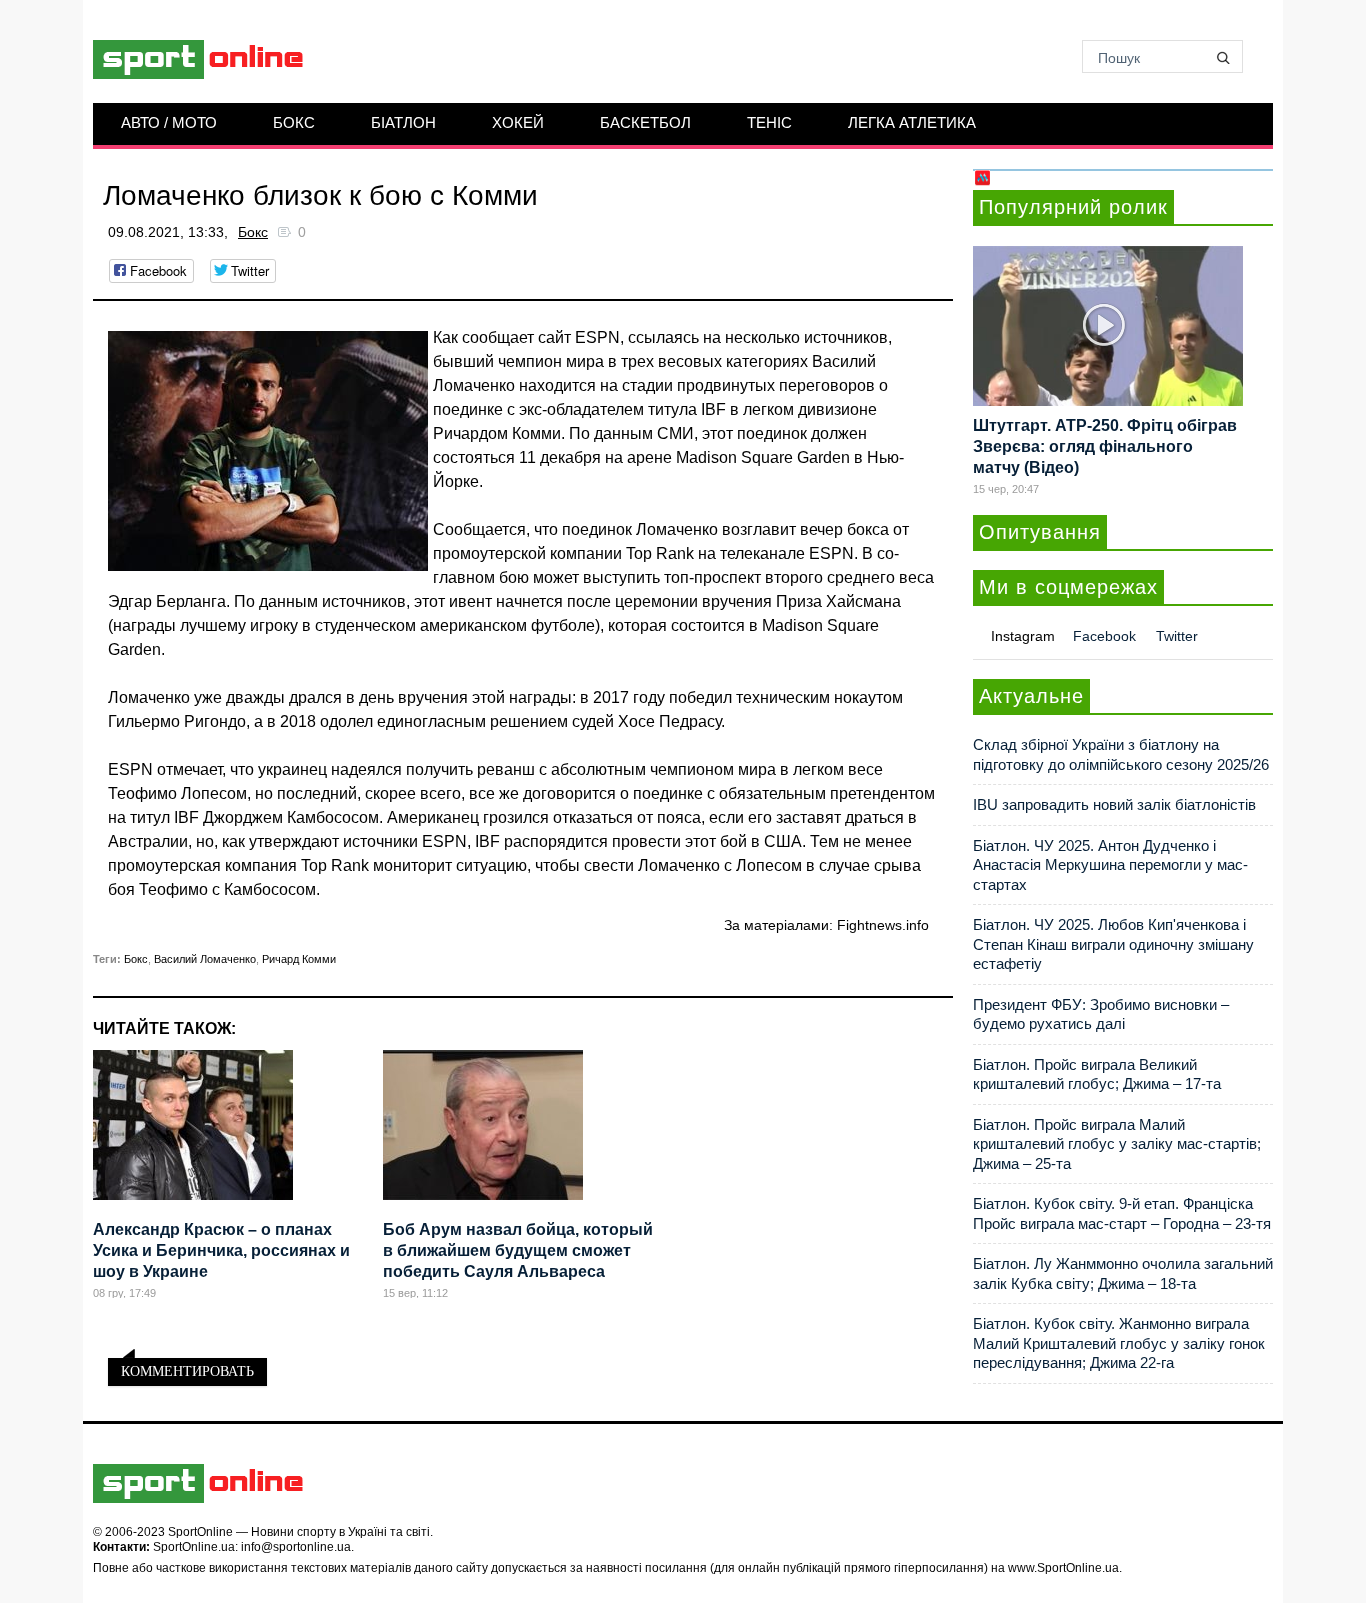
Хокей (518, 122)
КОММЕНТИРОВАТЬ (187, 1371)
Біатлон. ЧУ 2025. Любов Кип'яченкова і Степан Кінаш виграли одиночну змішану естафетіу (1113, 944)
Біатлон (403, 122)
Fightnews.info (883, 925)
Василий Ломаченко (205, 959)
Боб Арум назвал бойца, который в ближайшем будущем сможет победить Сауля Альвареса (518, 1250)
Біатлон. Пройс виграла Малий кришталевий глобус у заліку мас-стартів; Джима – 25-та (1117, 1144)
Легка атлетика (912, 122)
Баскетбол (645, 122)
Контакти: (121, 1547)
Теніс (769, 122)
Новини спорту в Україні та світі (340, 1532)
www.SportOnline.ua (1063, 1568)
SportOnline (200, 1532)
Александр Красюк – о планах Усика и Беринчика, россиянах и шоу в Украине (221, 1250)
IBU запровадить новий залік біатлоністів (1114, 804)
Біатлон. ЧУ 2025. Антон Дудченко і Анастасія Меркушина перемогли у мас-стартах (1110, 865)
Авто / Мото (169, 122)
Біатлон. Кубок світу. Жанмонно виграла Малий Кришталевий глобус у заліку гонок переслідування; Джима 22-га (1119, 1343)
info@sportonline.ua (296, 1547)
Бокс (294, 122)
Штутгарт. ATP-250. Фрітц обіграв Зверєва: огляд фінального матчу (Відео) (1105, 446)
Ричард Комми (299, 959)
